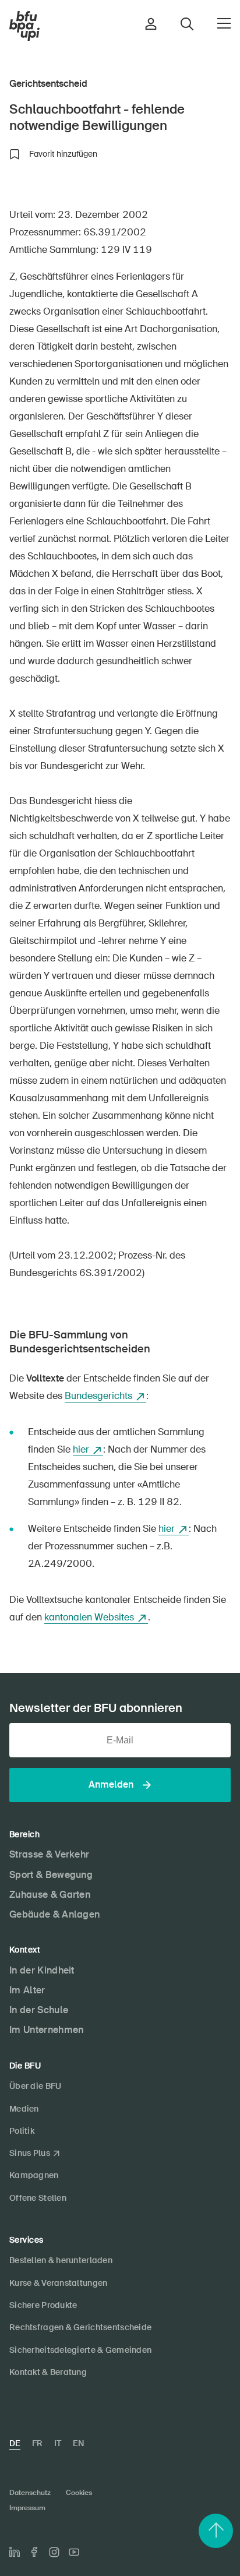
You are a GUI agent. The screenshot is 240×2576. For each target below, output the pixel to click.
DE (15, 2443)
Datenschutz (30, 2493)
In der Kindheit (42, 1970)
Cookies (79, 2493)
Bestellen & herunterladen (61, 2260)
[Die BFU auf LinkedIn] (15, 2552)
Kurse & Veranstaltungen (58, 2283)
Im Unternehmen (46, 2030)
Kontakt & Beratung (48, 2372)
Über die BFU (35, 2086)
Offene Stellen (38, 2198)
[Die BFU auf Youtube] (74, 2552)
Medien (24, 2109)
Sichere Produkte (43, 2305)
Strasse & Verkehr (49, 1854)
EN (78, 2443)
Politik (22, 2131)
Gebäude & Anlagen (54, 1914)
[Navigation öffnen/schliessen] (224, 23)
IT (58, 2443)
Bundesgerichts (98, 1396)
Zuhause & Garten (50, 1895)
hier (81, 1449)
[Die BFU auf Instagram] (54, 2552)
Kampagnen (34, 2175)
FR (37, 2443)
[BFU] (24, 26)
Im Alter (27, 1990)
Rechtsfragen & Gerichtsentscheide (80, 2327)
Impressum (27, 2508)
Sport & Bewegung (51, 1875)
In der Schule (39, 2010)
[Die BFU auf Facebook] (34, 2552)
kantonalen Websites (89, 1617)
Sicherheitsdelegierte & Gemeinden (80, 2350)
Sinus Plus (30, 2153)
